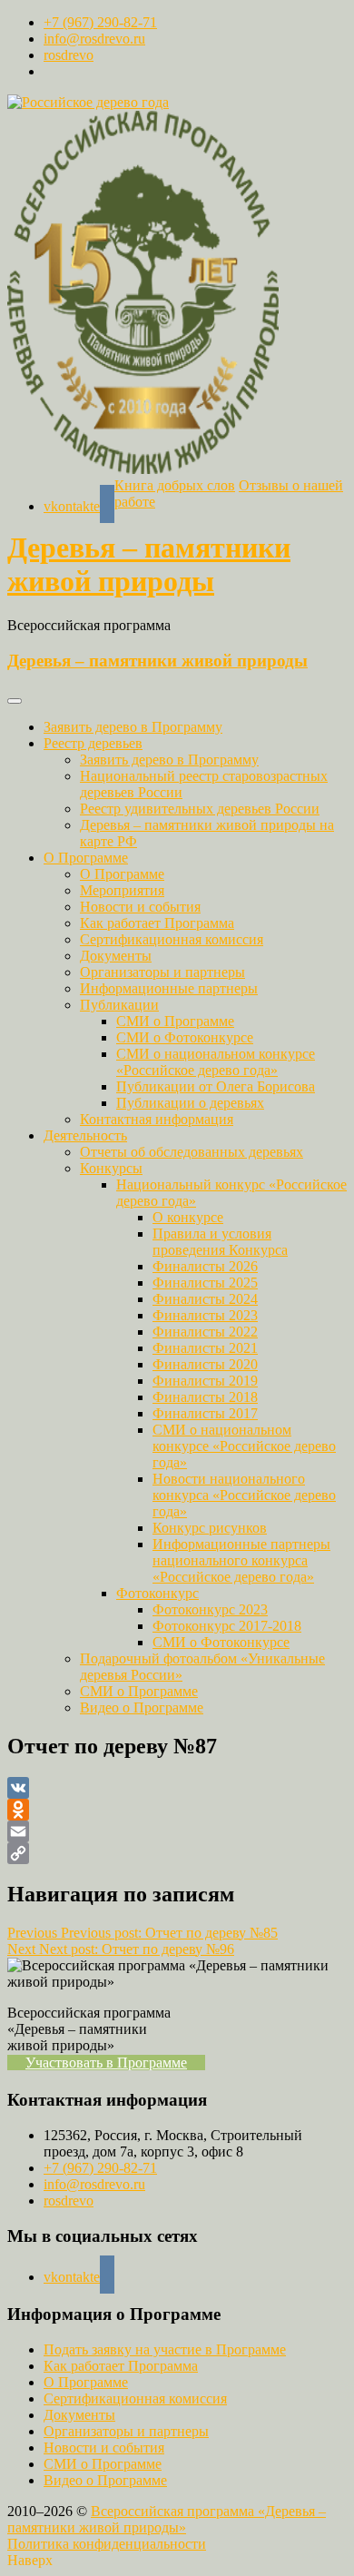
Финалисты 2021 (205, 1348)
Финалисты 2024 (205, 1299)
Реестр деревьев (93, 743)
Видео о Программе (142, 1707)
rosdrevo (69, 55)
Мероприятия (122, 890)
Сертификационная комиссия (172, 939)
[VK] (177, 1788)
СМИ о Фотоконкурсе (185, 1037)
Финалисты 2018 (205, 1397)
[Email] (177, 1831)
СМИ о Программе (175, 1021)
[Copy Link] (177, 1853)
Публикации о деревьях (190, 1103)
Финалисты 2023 (205, 1315)
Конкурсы (111, 1168)
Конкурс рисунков (210, 1528)
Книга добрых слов (175, 485)
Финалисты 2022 (205, 1332)
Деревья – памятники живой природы (149, 564)
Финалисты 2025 (205, 1283)
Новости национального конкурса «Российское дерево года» (244, 1495)
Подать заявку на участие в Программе (165, 2349)
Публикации (119, 1005)
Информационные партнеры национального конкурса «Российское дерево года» (241, 1560)
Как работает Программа (157, 923)
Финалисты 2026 (205, 1266)
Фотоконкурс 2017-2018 (227, 1626)
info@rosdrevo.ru (94, 39)
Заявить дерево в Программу (133, 727)
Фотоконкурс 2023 (210, 1609)
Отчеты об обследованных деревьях (192, 1152)
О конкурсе (188, 1217)
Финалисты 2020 (205, 1364)
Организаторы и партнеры (162, 972)
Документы (116, 956)
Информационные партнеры (169, 988)
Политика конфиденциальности (107, 2544)
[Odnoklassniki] (177, 1810)
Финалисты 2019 (205, 1381)
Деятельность (85, 1135)
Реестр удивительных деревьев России (200, 809)
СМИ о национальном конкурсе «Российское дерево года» (216, 1062)
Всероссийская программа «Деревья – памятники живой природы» (167, 2519)
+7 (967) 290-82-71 (100, 22)
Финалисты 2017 (205, 1413)
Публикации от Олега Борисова (216, 1086)
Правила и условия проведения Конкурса (220, 1242)
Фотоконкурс (157, 1593)
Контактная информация (157, 1119)
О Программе (86, 858)
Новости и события (140, 907)
